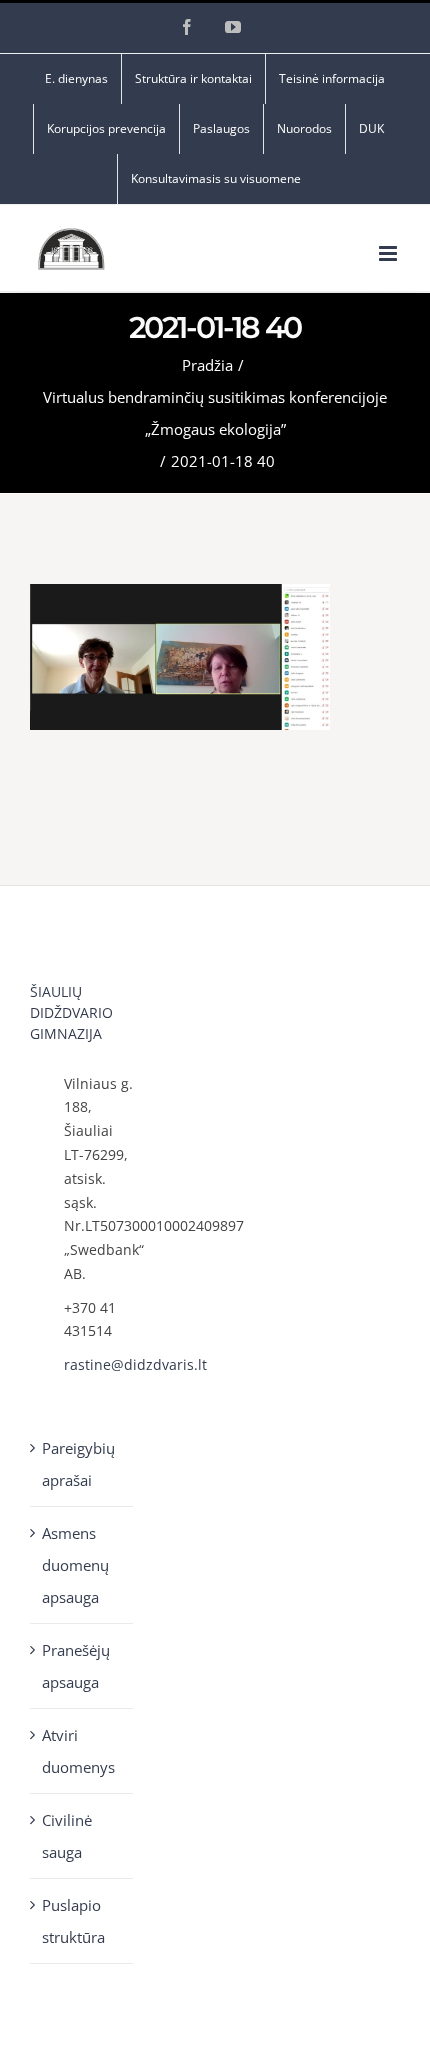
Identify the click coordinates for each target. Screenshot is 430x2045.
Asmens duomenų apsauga (75, 1565)
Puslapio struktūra (73, 1921)
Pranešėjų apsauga (76, 1666)
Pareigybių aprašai (78, 1464)
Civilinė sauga (67, 1836)
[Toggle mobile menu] (389, 253)
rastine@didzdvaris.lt (99, 1364)
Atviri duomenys (78, 1751)
